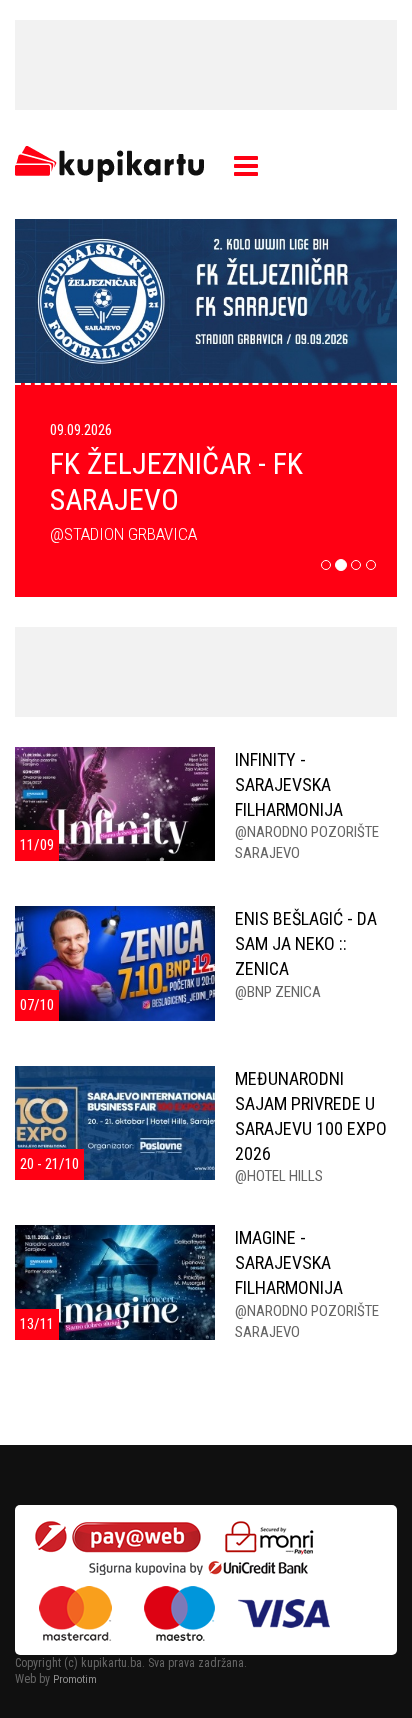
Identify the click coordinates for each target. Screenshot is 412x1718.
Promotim (75, 1679)
